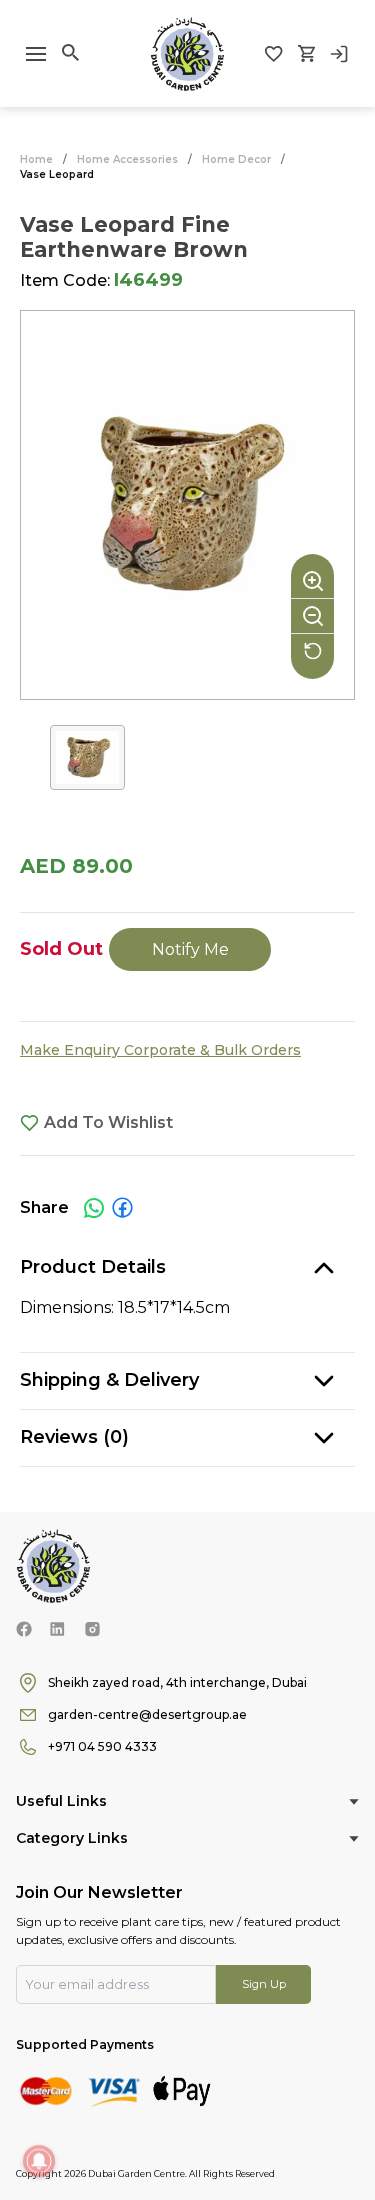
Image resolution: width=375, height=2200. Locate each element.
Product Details (93, 1267)
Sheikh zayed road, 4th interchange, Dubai (177, 1682)
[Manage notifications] (39, 2161)
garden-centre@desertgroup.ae (147, 1714)
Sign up (264, 1984)
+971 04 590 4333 (102, 1746)
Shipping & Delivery (109, 1380)
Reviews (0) (74, 1437)
